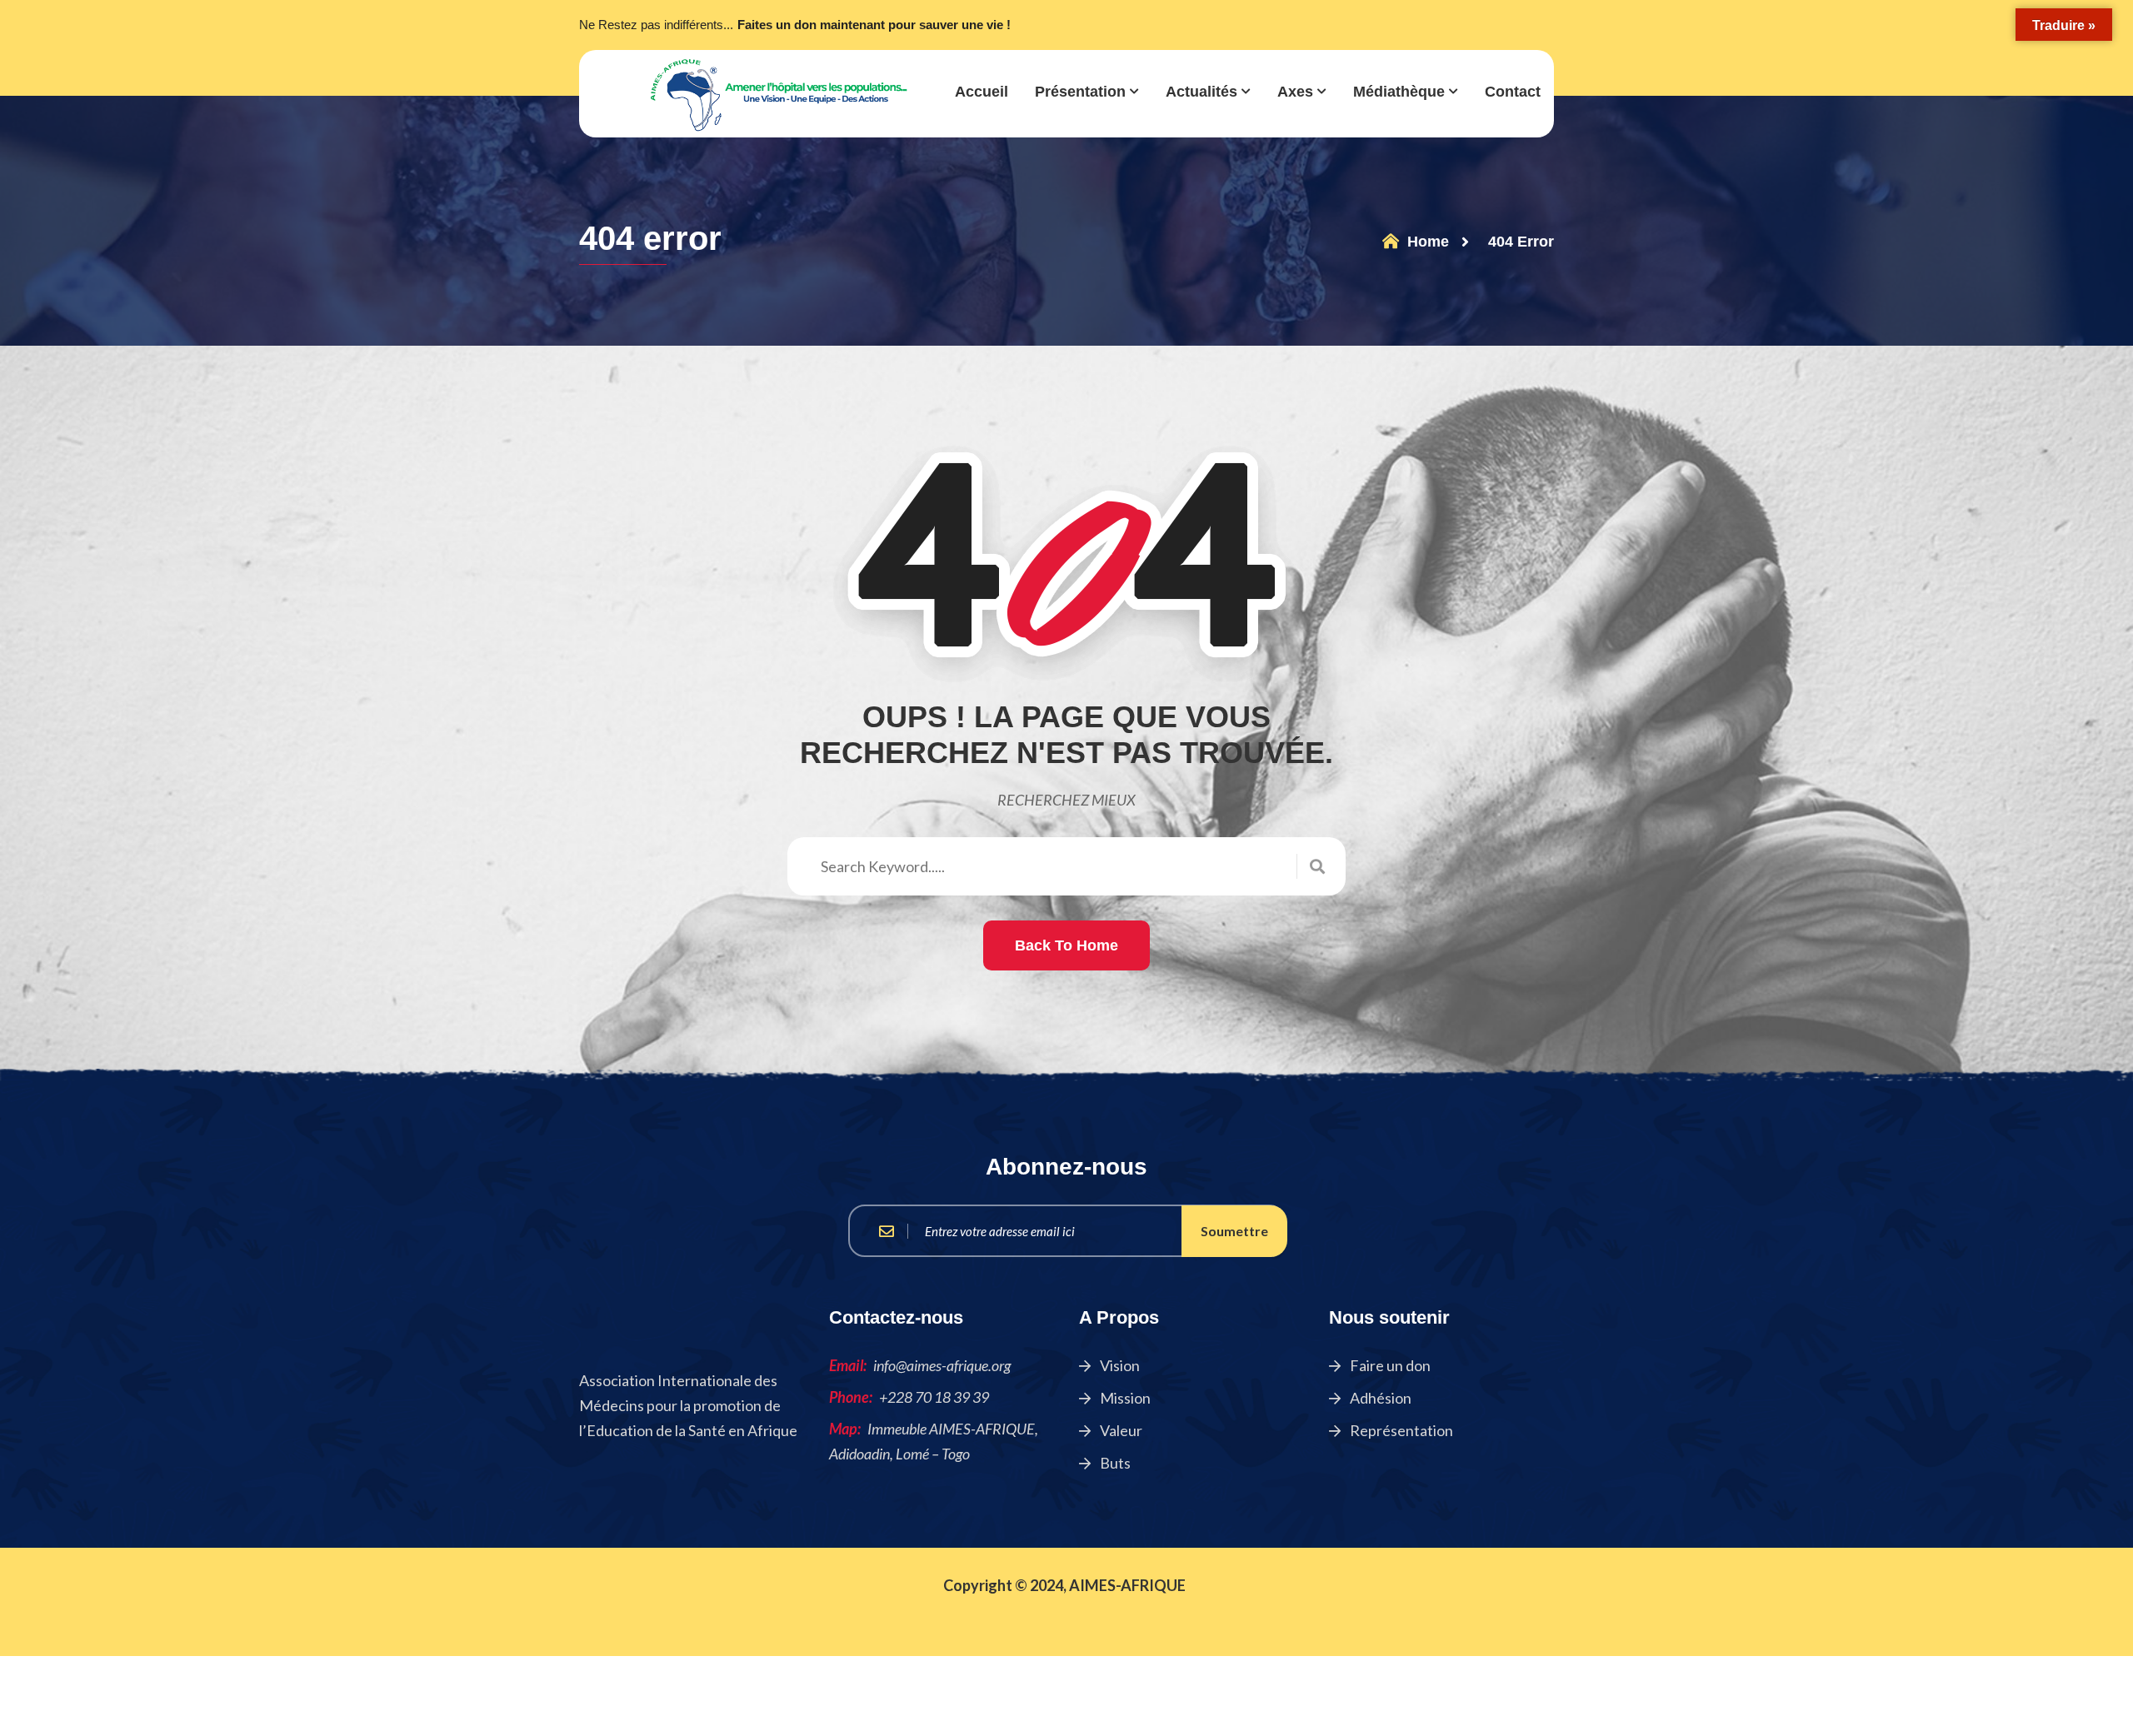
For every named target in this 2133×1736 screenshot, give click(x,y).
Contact (1513, 92)
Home (1426, 242)
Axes (1295, 92)
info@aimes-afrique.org (942, 1364)
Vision (1119, 1364)
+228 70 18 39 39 (934, 1396)
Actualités (1201, 92)
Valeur (1120, 1429)
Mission (1124, 1397)
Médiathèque (1399, 92)
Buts (1114, 1462)
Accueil (982, 92)
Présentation (1080, 92)
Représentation (1400, 1429)
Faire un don (1389, 1364)
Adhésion (1379, 1397)
